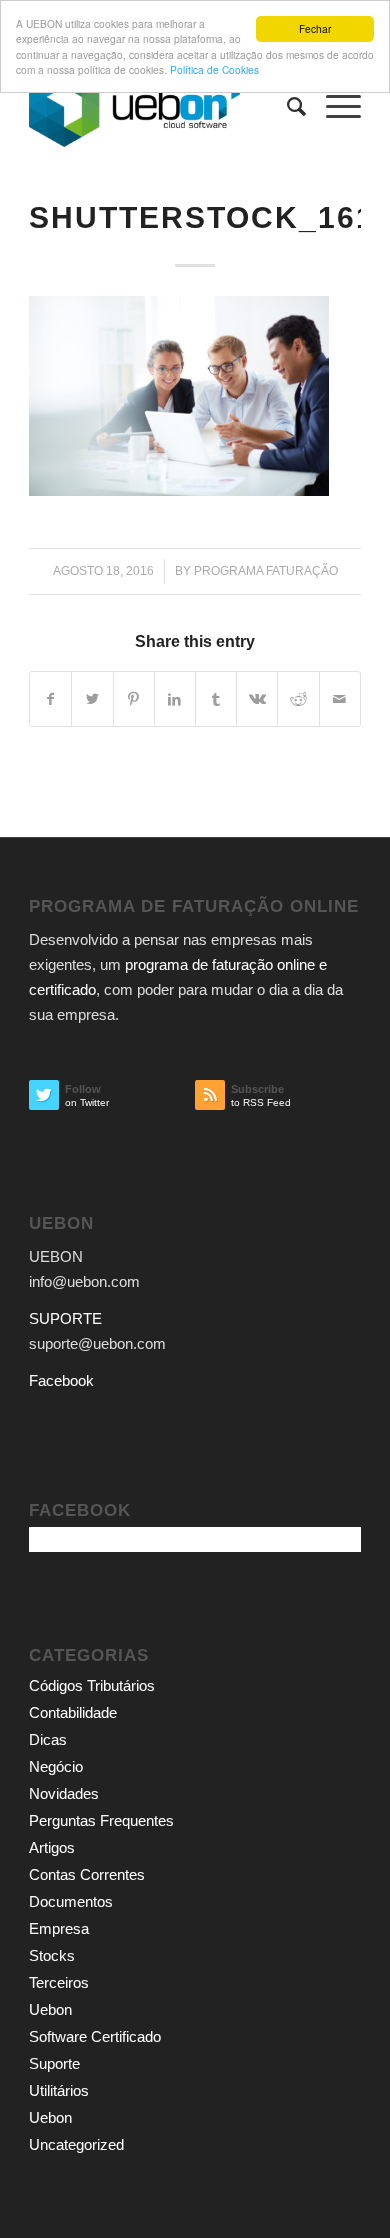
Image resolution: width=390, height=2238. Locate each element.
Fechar (315, 28)
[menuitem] (286, 107)
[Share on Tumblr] (216, 699)
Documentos (71, 1901)
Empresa (59, 1928)
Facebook (61, 1380)
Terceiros (59, 1982)
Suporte (54, 2063)
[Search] (286, 107)
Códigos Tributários (92, 1685)
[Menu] (333, 107)
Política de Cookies (214, 69)
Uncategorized (76, 2144)
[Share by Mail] (340, 699)
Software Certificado (95, 2036)
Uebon (50, 2009)
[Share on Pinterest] (134, 699)
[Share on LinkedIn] (175, 699)
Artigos (52, 1847)
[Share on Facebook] (50, 699)
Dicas (48, 1739)
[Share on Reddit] (298, 699)
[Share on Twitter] (92, 699)
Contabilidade (73, 1712)
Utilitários (59, 2090)
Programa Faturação (266, 571)
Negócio (56, 1766)
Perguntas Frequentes (101, 1820)
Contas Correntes (87, 1874)
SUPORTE (65, 1318)
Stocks (52, 1955)
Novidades (64, 1793)
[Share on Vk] (257, 699)
